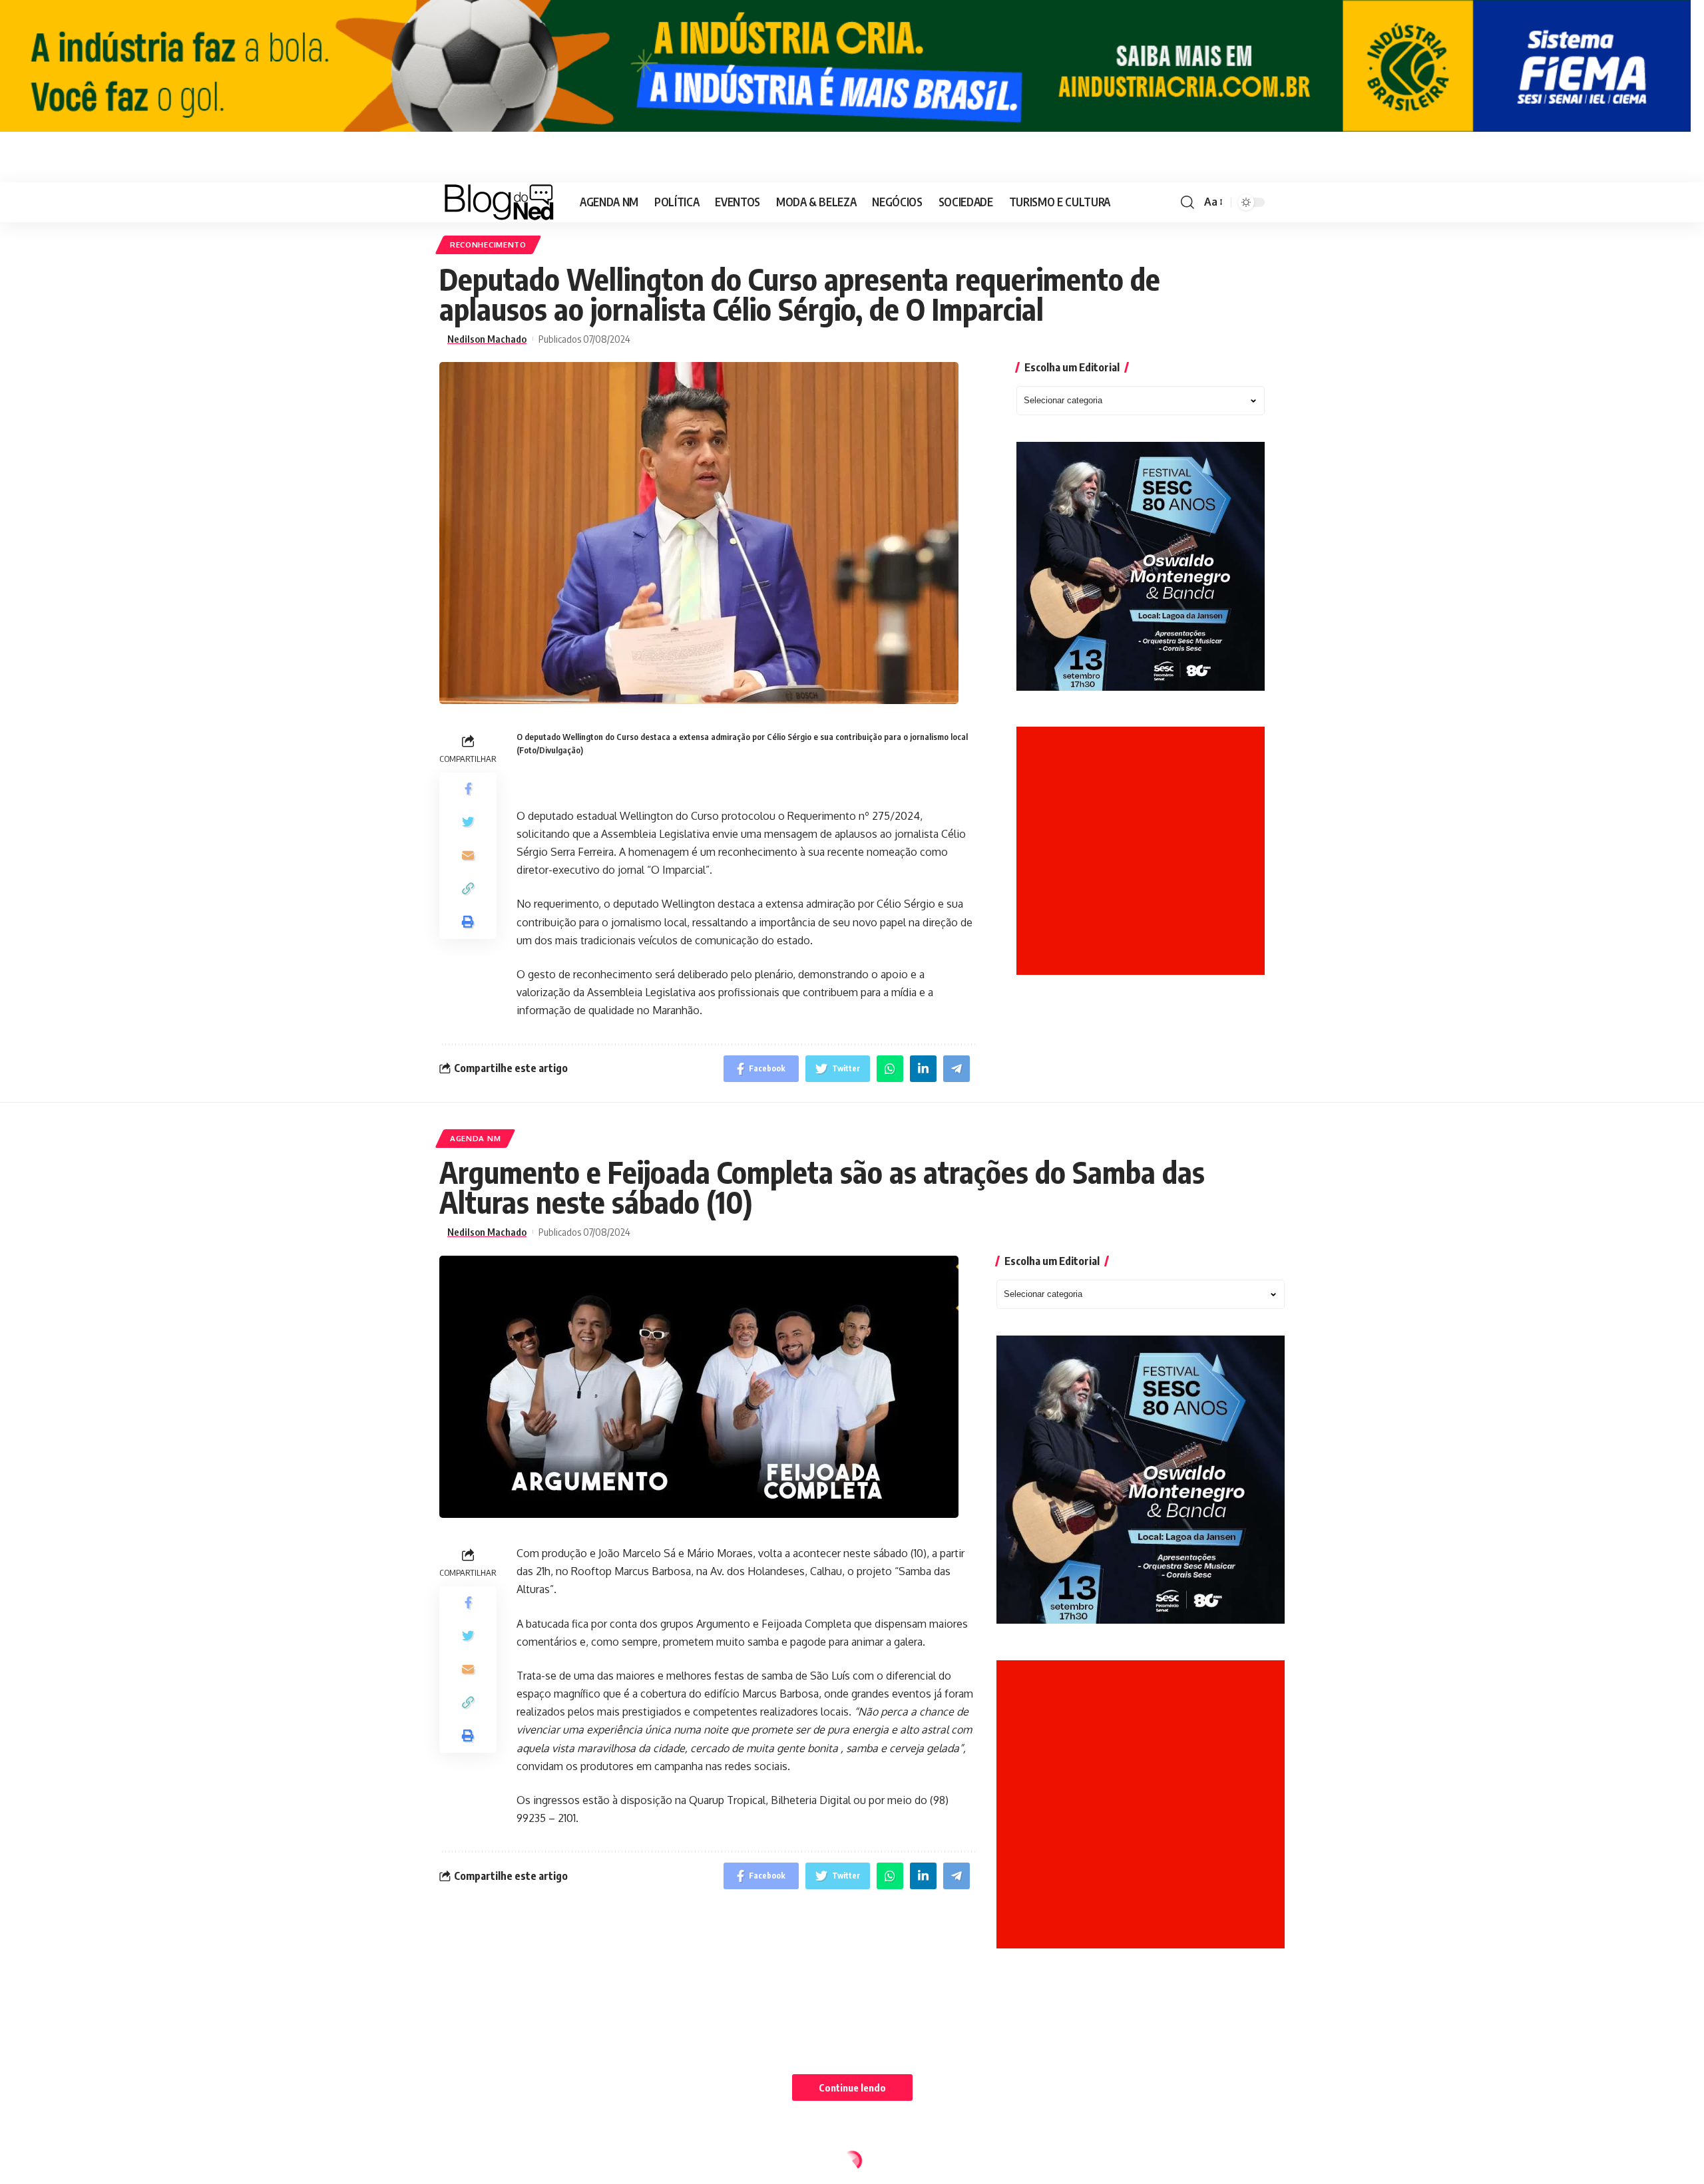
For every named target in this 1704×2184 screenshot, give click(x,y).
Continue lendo (852, 2088)
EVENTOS (469, 2164)
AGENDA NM (475, 1138)
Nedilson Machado (487, 339)
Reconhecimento (488, 245)
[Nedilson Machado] (499, 202)
